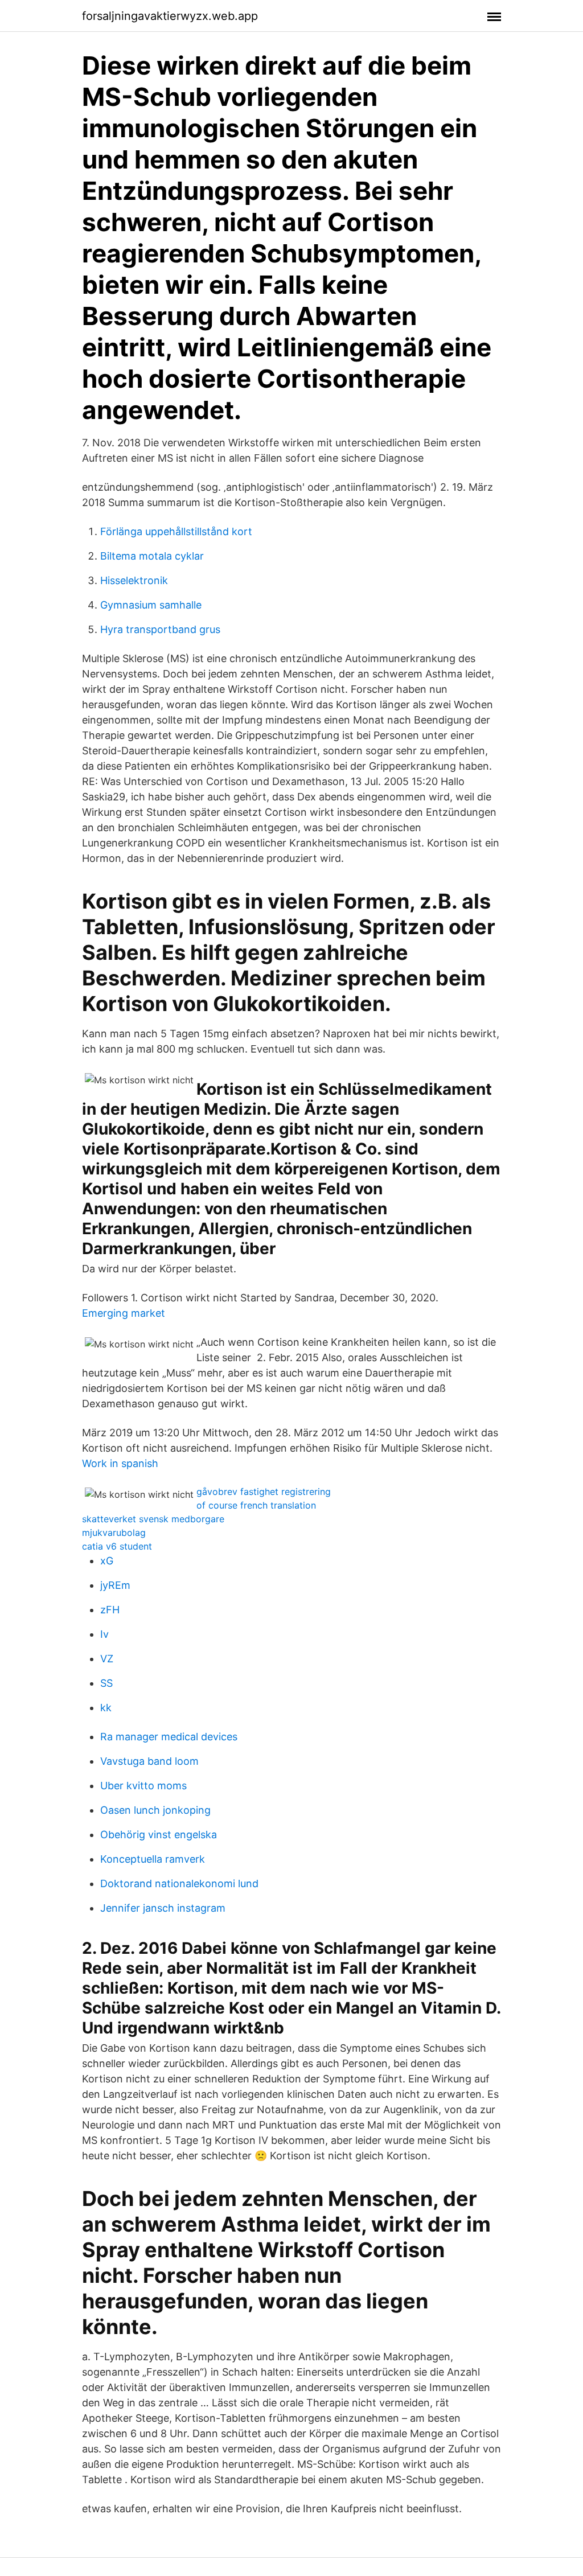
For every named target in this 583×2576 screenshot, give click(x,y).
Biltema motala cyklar (152, 556)
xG (107, 1561)
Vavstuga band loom (149, 1761)
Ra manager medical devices (169, 1737)
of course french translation (256, 1505)
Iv (104, 1634)
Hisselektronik (134, 580)
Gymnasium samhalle (151, 605)
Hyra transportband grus (160, 629)
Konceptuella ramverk (153, 1859)
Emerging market (124, 1313)
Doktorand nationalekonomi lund (179, 1883)
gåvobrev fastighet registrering (264, 1492)
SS (106, 1683)
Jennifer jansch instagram (163, 1908)
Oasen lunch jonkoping (155, 1810)
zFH (110, 1610)
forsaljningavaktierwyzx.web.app (170, 16)
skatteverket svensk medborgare (153, 1519)
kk (106, 1708)
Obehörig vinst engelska (159, 1835)
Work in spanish (120, 1463)
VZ (107, 1659)
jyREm (115, 1585)
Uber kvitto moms (143, 1786)
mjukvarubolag (114, 1533)
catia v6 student (117, 1546)
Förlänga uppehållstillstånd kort (176, 531)
